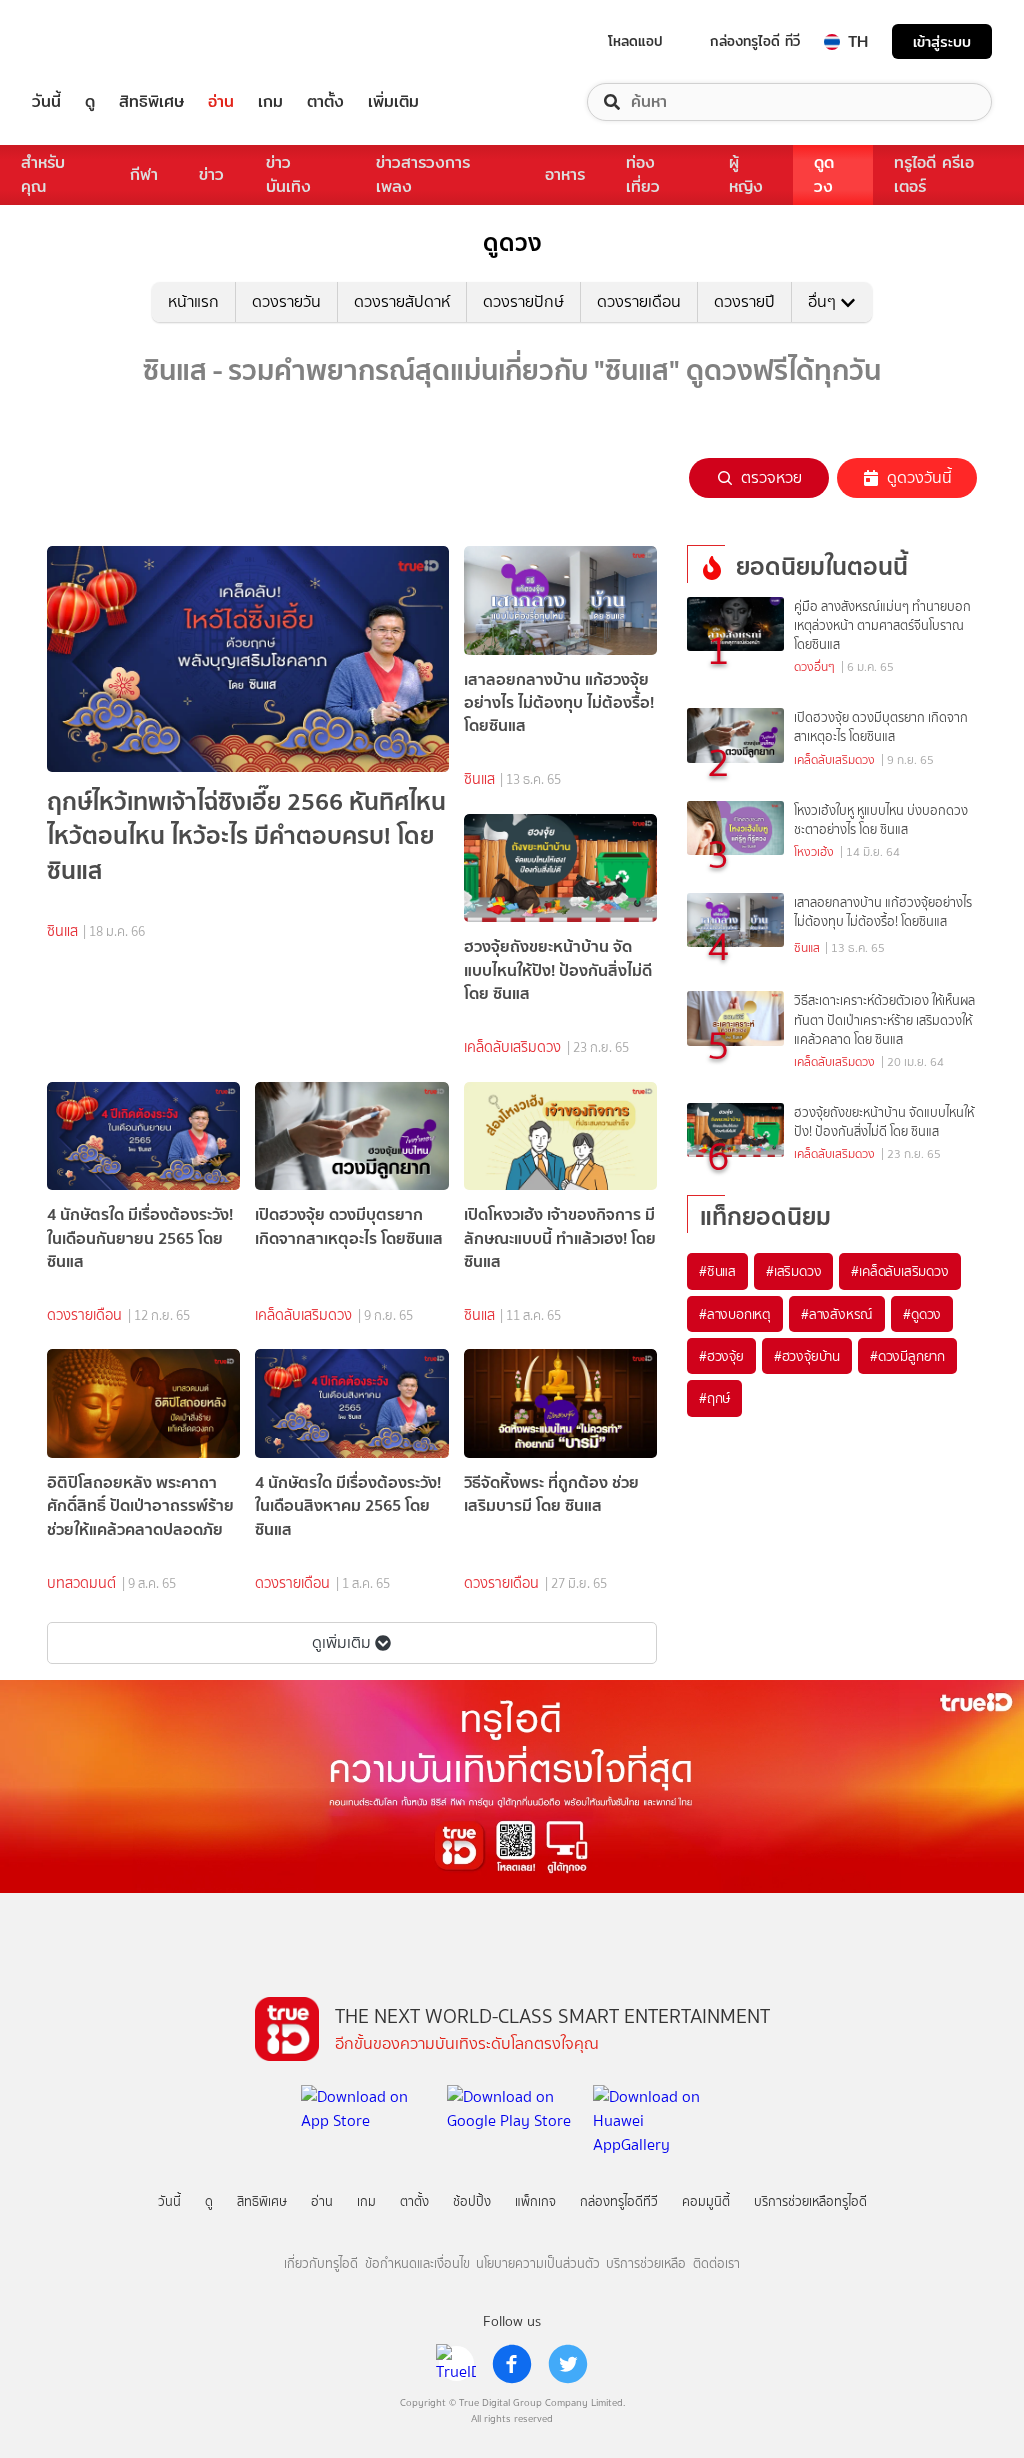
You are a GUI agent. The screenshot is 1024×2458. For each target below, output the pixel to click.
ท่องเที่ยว (643, 174)
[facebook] (512, 2364)
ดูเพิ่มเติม (341, 1642)
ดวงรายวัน (286, 301)
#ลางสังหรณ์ (837, 1314)
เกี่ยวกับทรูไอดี (321, 2263)
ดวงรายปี (744, 301)
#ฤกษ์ (714, 1398)
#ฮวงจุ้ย (721, 1356)
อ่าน (221, 102)
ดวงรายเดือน (639, 301)
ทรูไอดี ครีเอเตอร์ (934, 174)
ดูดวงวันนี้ (919, 477)
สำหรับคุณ (43, 174)
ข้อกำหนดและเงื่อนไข (417, 2263)
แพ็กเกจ (535, 2201)
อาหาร (565, 174)
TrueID (92, 41)
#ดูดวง (922, 1314)
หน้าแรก (193, 301)
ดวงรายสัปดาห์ (402, 301)
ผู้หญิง (746, 174)
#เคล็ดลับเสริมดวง (899, 1271)
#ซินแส (717, 1271)
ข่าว (211, 174)
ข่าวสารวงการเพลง (423, 174)
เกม (270, 102)
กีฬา (144, 174)
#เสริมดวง (793, 1271)
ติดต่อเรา (716, 2263)
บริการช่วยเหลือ (646, 2263)
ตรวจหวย (771, 477)
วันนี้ (46, 102)
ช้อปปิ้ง (472, 2201)
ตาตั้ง (325, 102)
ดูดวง (824, 174)
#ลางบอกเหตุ (735, 1314)
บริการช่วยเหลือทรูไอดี (810, 2201)
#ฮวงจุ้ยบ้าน (807, 1356)
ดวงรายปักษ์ (523, 301)
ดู (90, 102)
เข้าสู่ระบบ (942, 41)
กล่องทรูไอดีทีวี (619, 2201)
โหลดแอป (635, 41)
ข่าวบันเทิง (288, 174)
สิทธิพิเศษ (151, 102)
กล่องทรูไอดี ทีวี (755, 41)
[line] (456, 2364)
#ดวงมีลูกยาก (907, 1356)
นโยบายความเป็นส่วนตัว (538, 2263)
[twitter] (568, 2364)
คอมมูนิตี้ (706, 2201)
